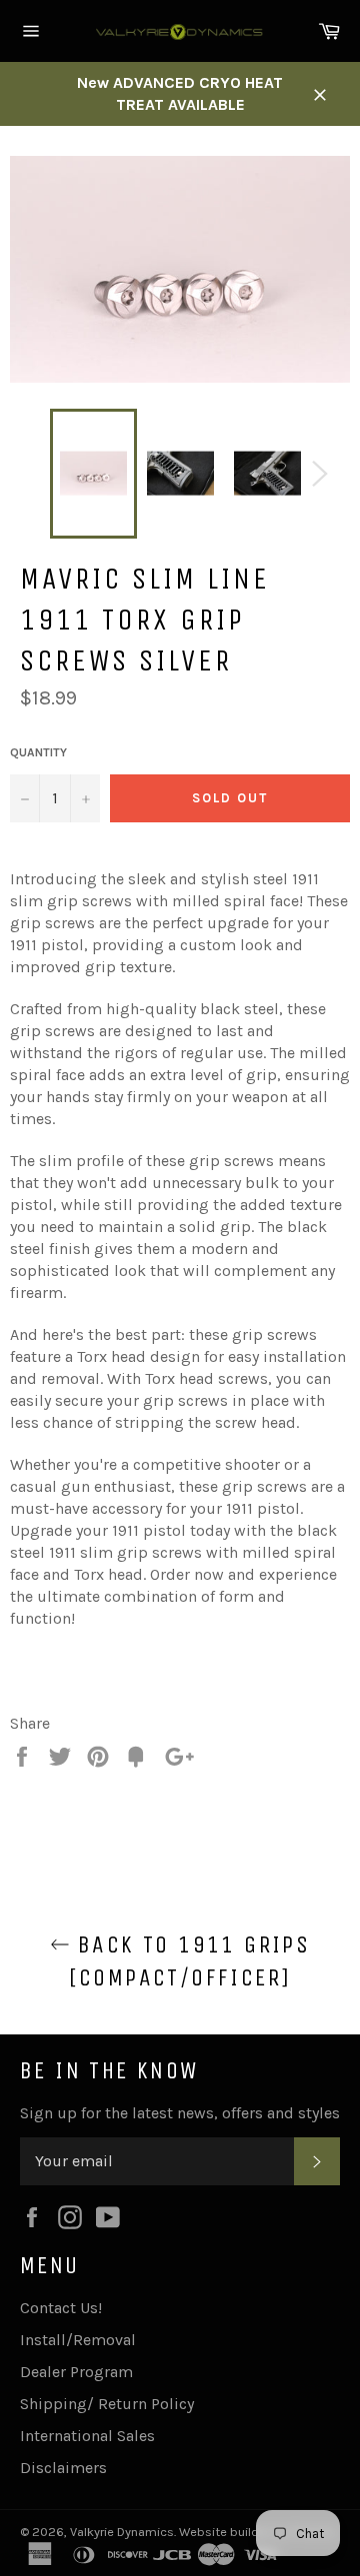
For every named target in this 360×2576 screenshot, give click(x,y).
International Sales (87, 2436)
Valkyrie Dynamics (122, 2532)
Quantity (38, 752)
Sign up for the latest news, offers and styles (180, 2113)
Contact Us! (61, 2308)
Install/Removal (78, 2340)
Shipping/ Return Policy (107, 2404)
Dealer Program (76, 2372)
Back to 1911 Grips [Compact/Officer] (190, 1961)
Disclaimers (63, 2468)
